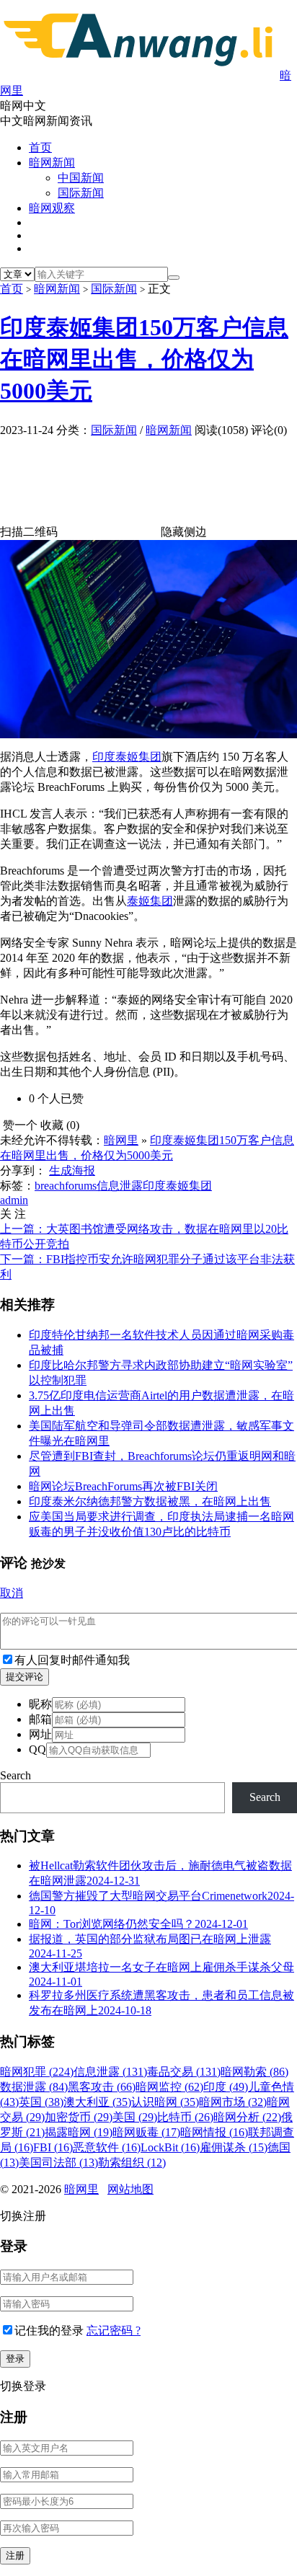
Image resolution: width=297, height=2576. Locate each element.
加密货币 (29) (79, 2117)
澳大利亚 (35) (97, 2102)
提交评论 (25, 1677)
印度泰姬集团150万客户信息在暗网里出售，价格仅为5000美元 (144, 359)
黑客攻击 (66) (102, 2087)
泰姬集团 (138, 757)
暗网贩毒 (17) (146, 2132)
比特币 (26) (185, 2117)
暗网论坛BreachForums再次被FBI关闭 (123, 1486)
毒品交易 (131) (184, 2072)
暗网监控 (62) (169, 2087)
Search (15, 1775)
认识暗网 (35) (165, 2102)
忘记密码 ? (114, 2331)
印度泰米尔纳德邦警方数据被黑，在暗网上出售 (150, 1501)
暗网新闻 (52, 163)
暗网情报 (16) (214, 2132)
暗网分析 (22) (247, 2117)
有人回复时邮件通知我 (72, 1660)
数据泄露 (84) (34, 2087)
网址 (40, 1734)
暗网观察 (52, 208)
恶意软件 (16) (107, 2147)
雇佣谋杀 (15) (234, 2147)
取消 (12, 1593)
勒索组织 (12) (132, 2163)
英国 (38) (41, 2102)
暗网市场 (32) (233, 2102)
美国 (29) (135, 2117)
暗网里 (121, 1140)
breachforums (66, 1186)
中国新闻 (81, 178)
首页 (40, 147)
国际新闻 (81, 193)
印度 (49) (226, 2087)
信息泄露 (120, 1186)
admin (14, 1200)
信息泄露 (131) (110, 2072)
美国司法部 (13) (58, 2163)
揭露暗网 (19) (79, 2132)
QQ (37, 1749)
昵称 (40, 1704)
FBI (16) (53, 2147)
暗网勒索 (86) (254, 2072)
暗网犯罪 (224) (37, 2072)
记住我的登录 (49, 2331)
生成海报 (72, 1170)
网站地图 (130, 2189)
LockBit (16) (170, 2147)
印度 (104, 757)
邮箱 (40, 1719)
